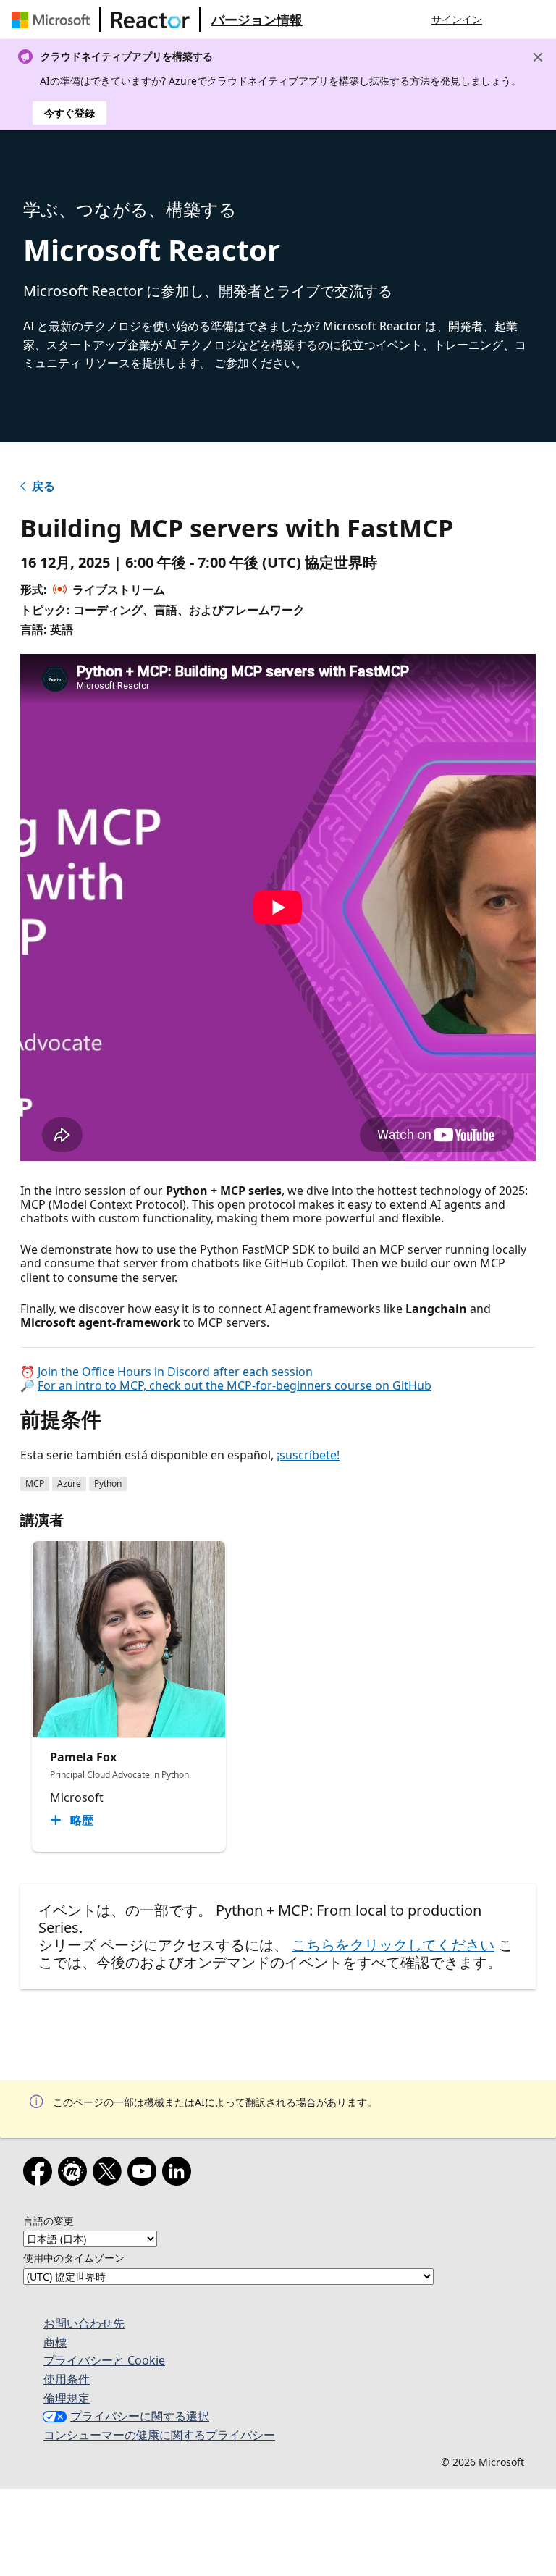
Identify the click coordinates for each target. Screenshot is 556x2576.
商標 (55, 2342)
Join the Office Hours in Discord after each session (175, 1372)
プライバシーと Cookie (104, 2360)
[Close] (538, 57)
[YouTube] (145, 2174)
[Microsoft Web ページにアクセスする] (54, 20)
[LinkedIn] (180, 2174)
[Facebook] (41, 2174)
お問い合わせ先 (84, 2323)
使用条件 (67, 2379)
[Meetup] (75, 2174)
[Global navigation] (507, 20)
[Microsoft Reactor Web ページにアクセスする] (151, 20)
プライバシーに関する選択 (140, 2416)
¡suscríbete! (308, 1455)
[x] (110, 2174)
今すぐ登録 (69, 113)
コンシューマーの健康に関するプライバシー (159, 2435)
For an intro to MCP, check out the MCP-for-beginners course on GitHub (235, 1385)
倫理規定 (67, 2398)
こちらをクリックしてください (393, 1945)
